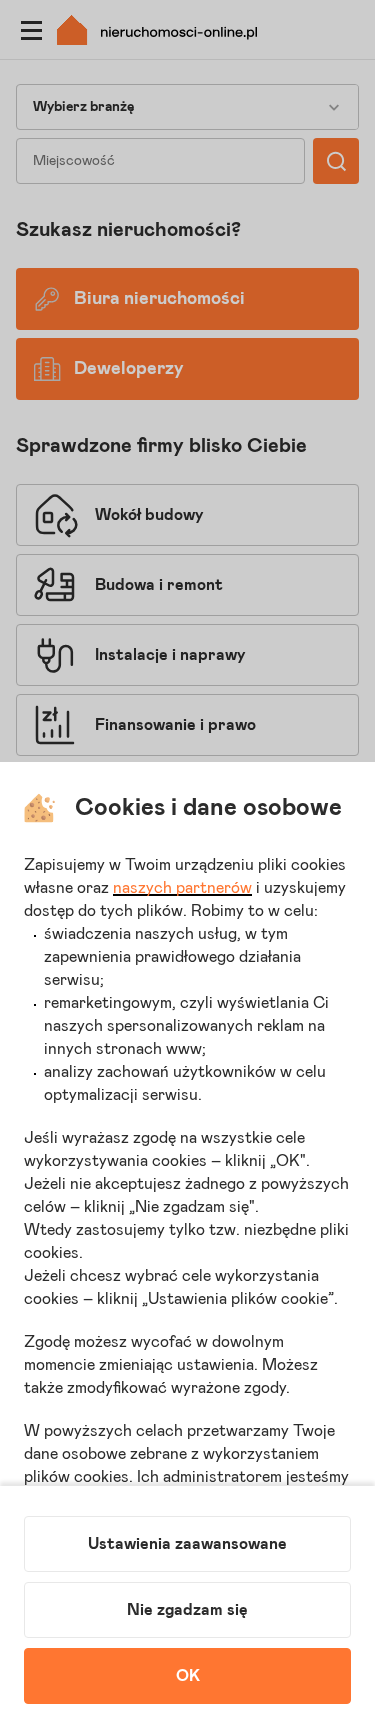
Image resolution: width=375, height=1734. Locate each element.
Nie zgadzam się (187, 1610)
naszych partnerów (182, 888)
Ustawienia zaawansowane (187, 1544)
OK (188, 1676)
